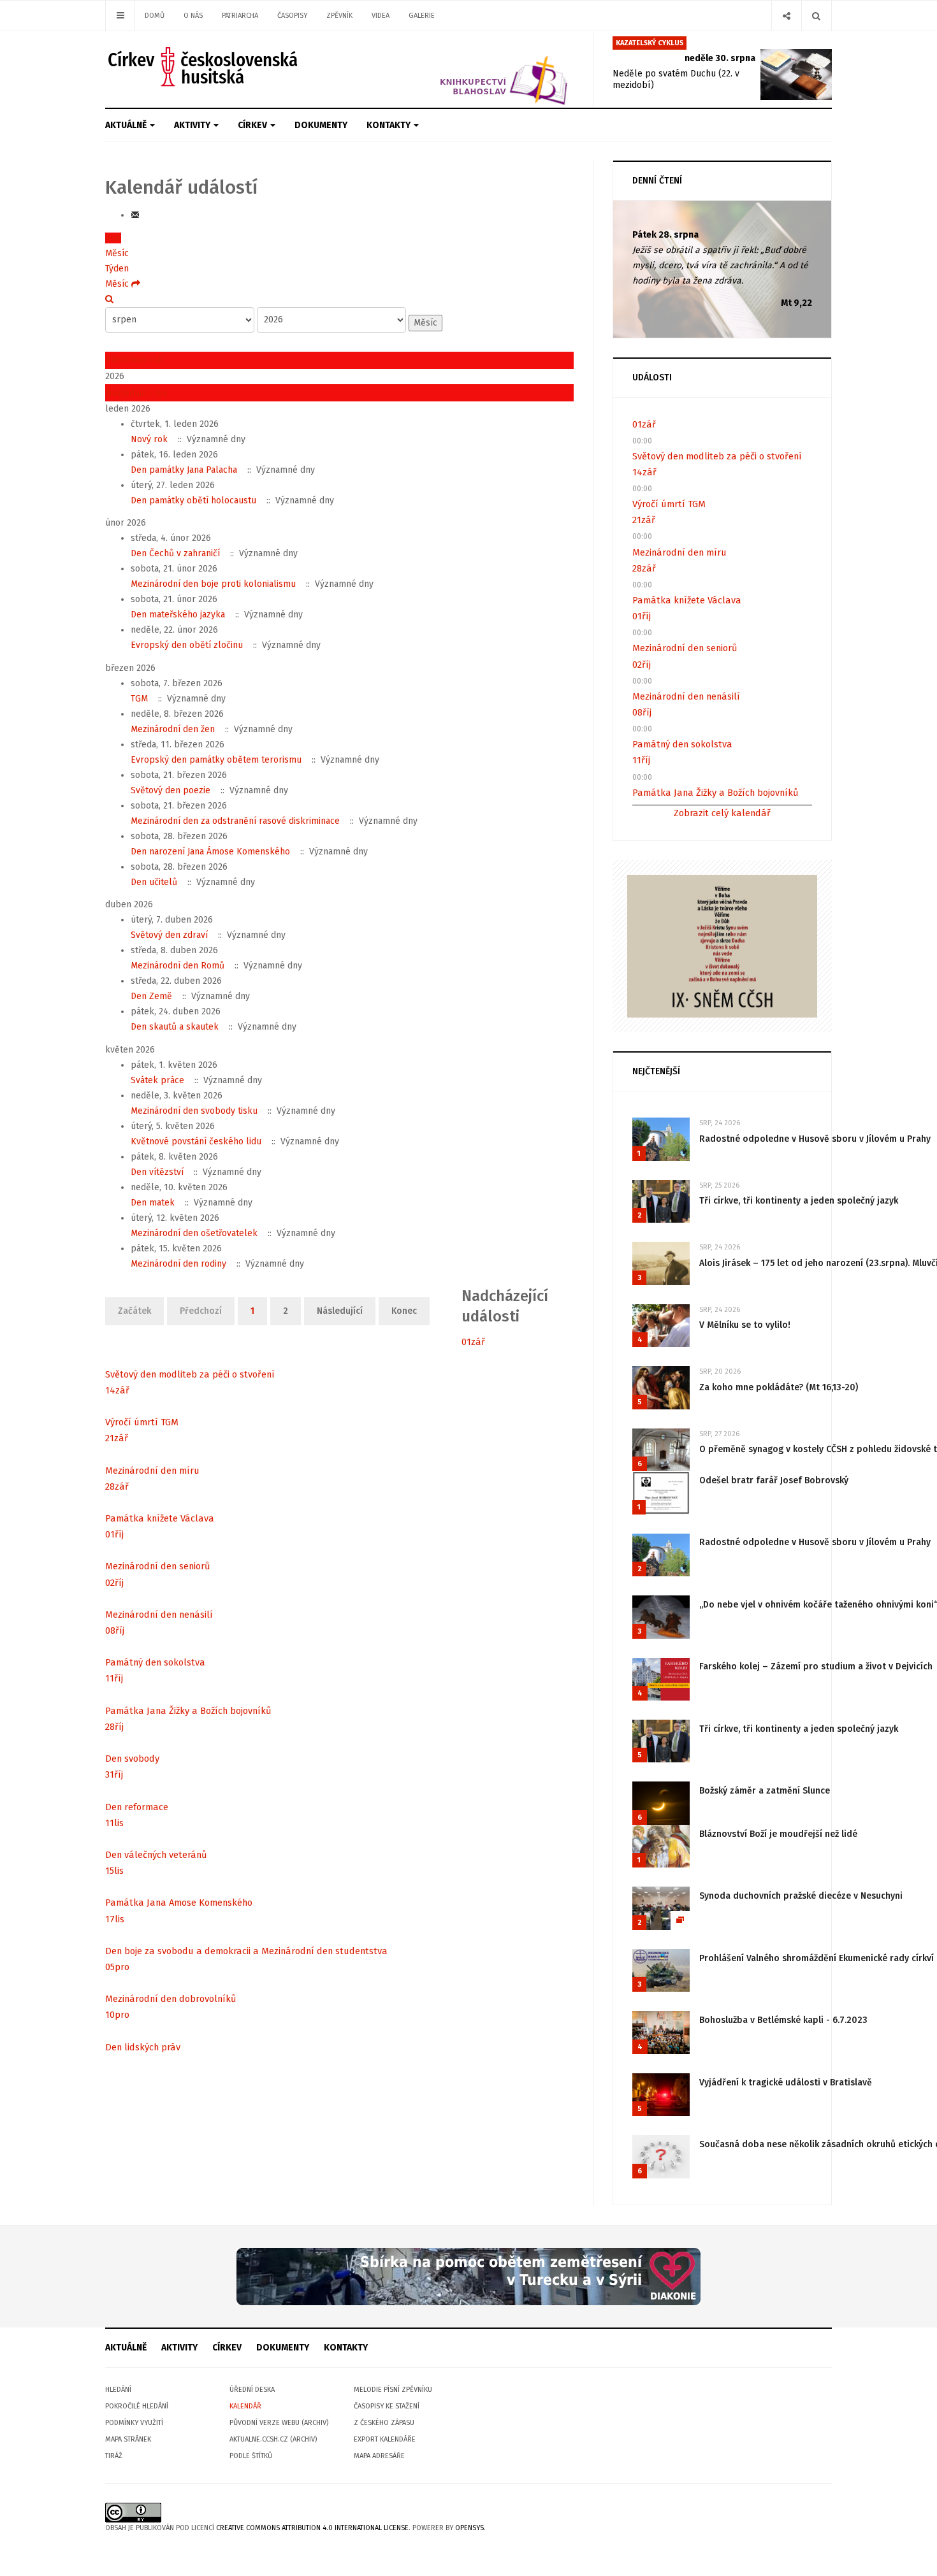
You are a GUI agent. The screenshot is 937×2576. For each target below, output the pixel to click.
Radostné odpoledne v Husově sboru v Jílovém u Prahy (815, 1139)
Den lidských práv (143, 2047)
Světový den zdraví (169, 935)
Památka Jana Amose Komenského (179, 1903)
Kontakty (389, 125)
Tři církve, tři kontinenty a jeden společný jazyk (799, 1201)
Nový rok (149, 439)
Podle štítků (251, 2456)
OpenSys (469, 2528)
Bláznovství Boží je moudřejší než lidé (778, 1834)
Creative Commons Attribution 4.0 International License (312, 2528)
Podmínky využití (134, 2423)
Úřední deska (252, 2390)
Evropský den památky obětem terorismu (216, 760)
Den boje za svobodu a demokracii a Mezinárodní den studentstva (246, 1951)
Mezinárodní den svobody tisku (194, 1111)
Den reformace (137, 1807)
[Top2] (468, 2276)
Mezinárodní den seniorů (158, 1566)
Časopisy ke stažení (387, 2406)
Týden (117, 269)
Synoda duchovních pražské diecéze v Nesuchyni (801, 1896)
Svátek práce (157, 1080)
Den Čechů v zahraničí (175, 553)
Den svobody (132, 1759)
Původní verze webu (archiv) (279, 2423)
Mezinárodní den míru (152, 1471)
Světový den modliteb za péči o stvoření (190, 1374)
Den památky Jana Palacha (184, 470)
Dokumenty (321, 125)
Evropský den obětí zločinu (187, 645)
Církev (253, 125)
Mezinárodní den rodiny (178, 1264)
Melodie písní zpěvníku (393, 2390)
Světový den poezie (171, 790)
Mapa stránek (128, 2439)
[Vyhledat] (109, 299)
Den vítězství (157, 1172)
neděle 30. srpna (720, 58)
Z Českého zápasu (384, 2423)
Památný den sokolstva (155, 1662)
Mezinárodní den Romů (178, 966)
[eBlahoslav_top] (473, 69)
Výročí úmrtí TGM (142, 1422)
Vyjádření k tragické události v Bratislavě (786, 2083)
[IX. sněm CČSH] (722, 945)
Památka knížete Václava (160, 1518)
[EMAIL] (135, 215)
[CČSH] (204, 67)
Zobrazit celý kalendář (722, 813)
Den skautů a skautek (175, 1027)
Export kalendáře (385, 2439)
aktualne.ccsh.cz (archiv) (273, 2439)
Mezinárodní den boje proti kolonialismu (213, 584)
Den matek (153, 1203)
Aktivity (193, 125)
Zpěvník (339, 16)
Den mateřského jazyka (178, 615)
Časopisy (292, 16)
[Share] (786, 16)
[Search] (816, 16)
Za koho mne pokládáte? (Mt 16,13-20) (779, 1387)
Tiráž (114, 2456)
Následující (340, 1311)
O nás (193, 16)
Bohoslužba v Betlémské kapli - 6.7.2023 (783, 2020)
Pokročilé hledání (137, 2406)
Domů (155, 16)
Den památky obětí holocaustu (193, 500)
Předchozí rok (134, 360)
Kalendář (245, 2406)
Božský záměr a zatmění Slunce (765, 1791)
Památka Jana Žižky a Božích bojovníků (188, 1711)
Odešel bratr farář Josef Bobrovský (774, 1480)
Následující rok (137, 393)
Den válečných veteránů (156, 1855)
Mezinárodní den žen (173, 729)
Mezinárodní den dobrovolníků (171, 1999)
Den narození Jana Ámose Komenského (210, 852)
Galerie (422, 16)
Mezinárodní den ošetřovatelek (194, 1233)
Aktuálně (127, 125)
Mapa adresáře (379, 2456)
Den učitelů (154, 882)
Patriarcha (240, 16)
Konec (404, 1311)
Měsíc (117, 253)
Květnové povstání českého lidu (196, 1141)
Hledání (118, 2390)
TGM (139, 699)
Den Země (151, 996)
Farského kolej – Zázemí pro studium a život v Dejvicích (816, 1666)
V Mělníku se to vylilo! (745, 1325)
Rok (113, 238)
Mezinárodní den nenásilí (159, 1615)
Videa (381, 16)
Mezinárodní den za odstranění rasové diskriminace (235, 821)
